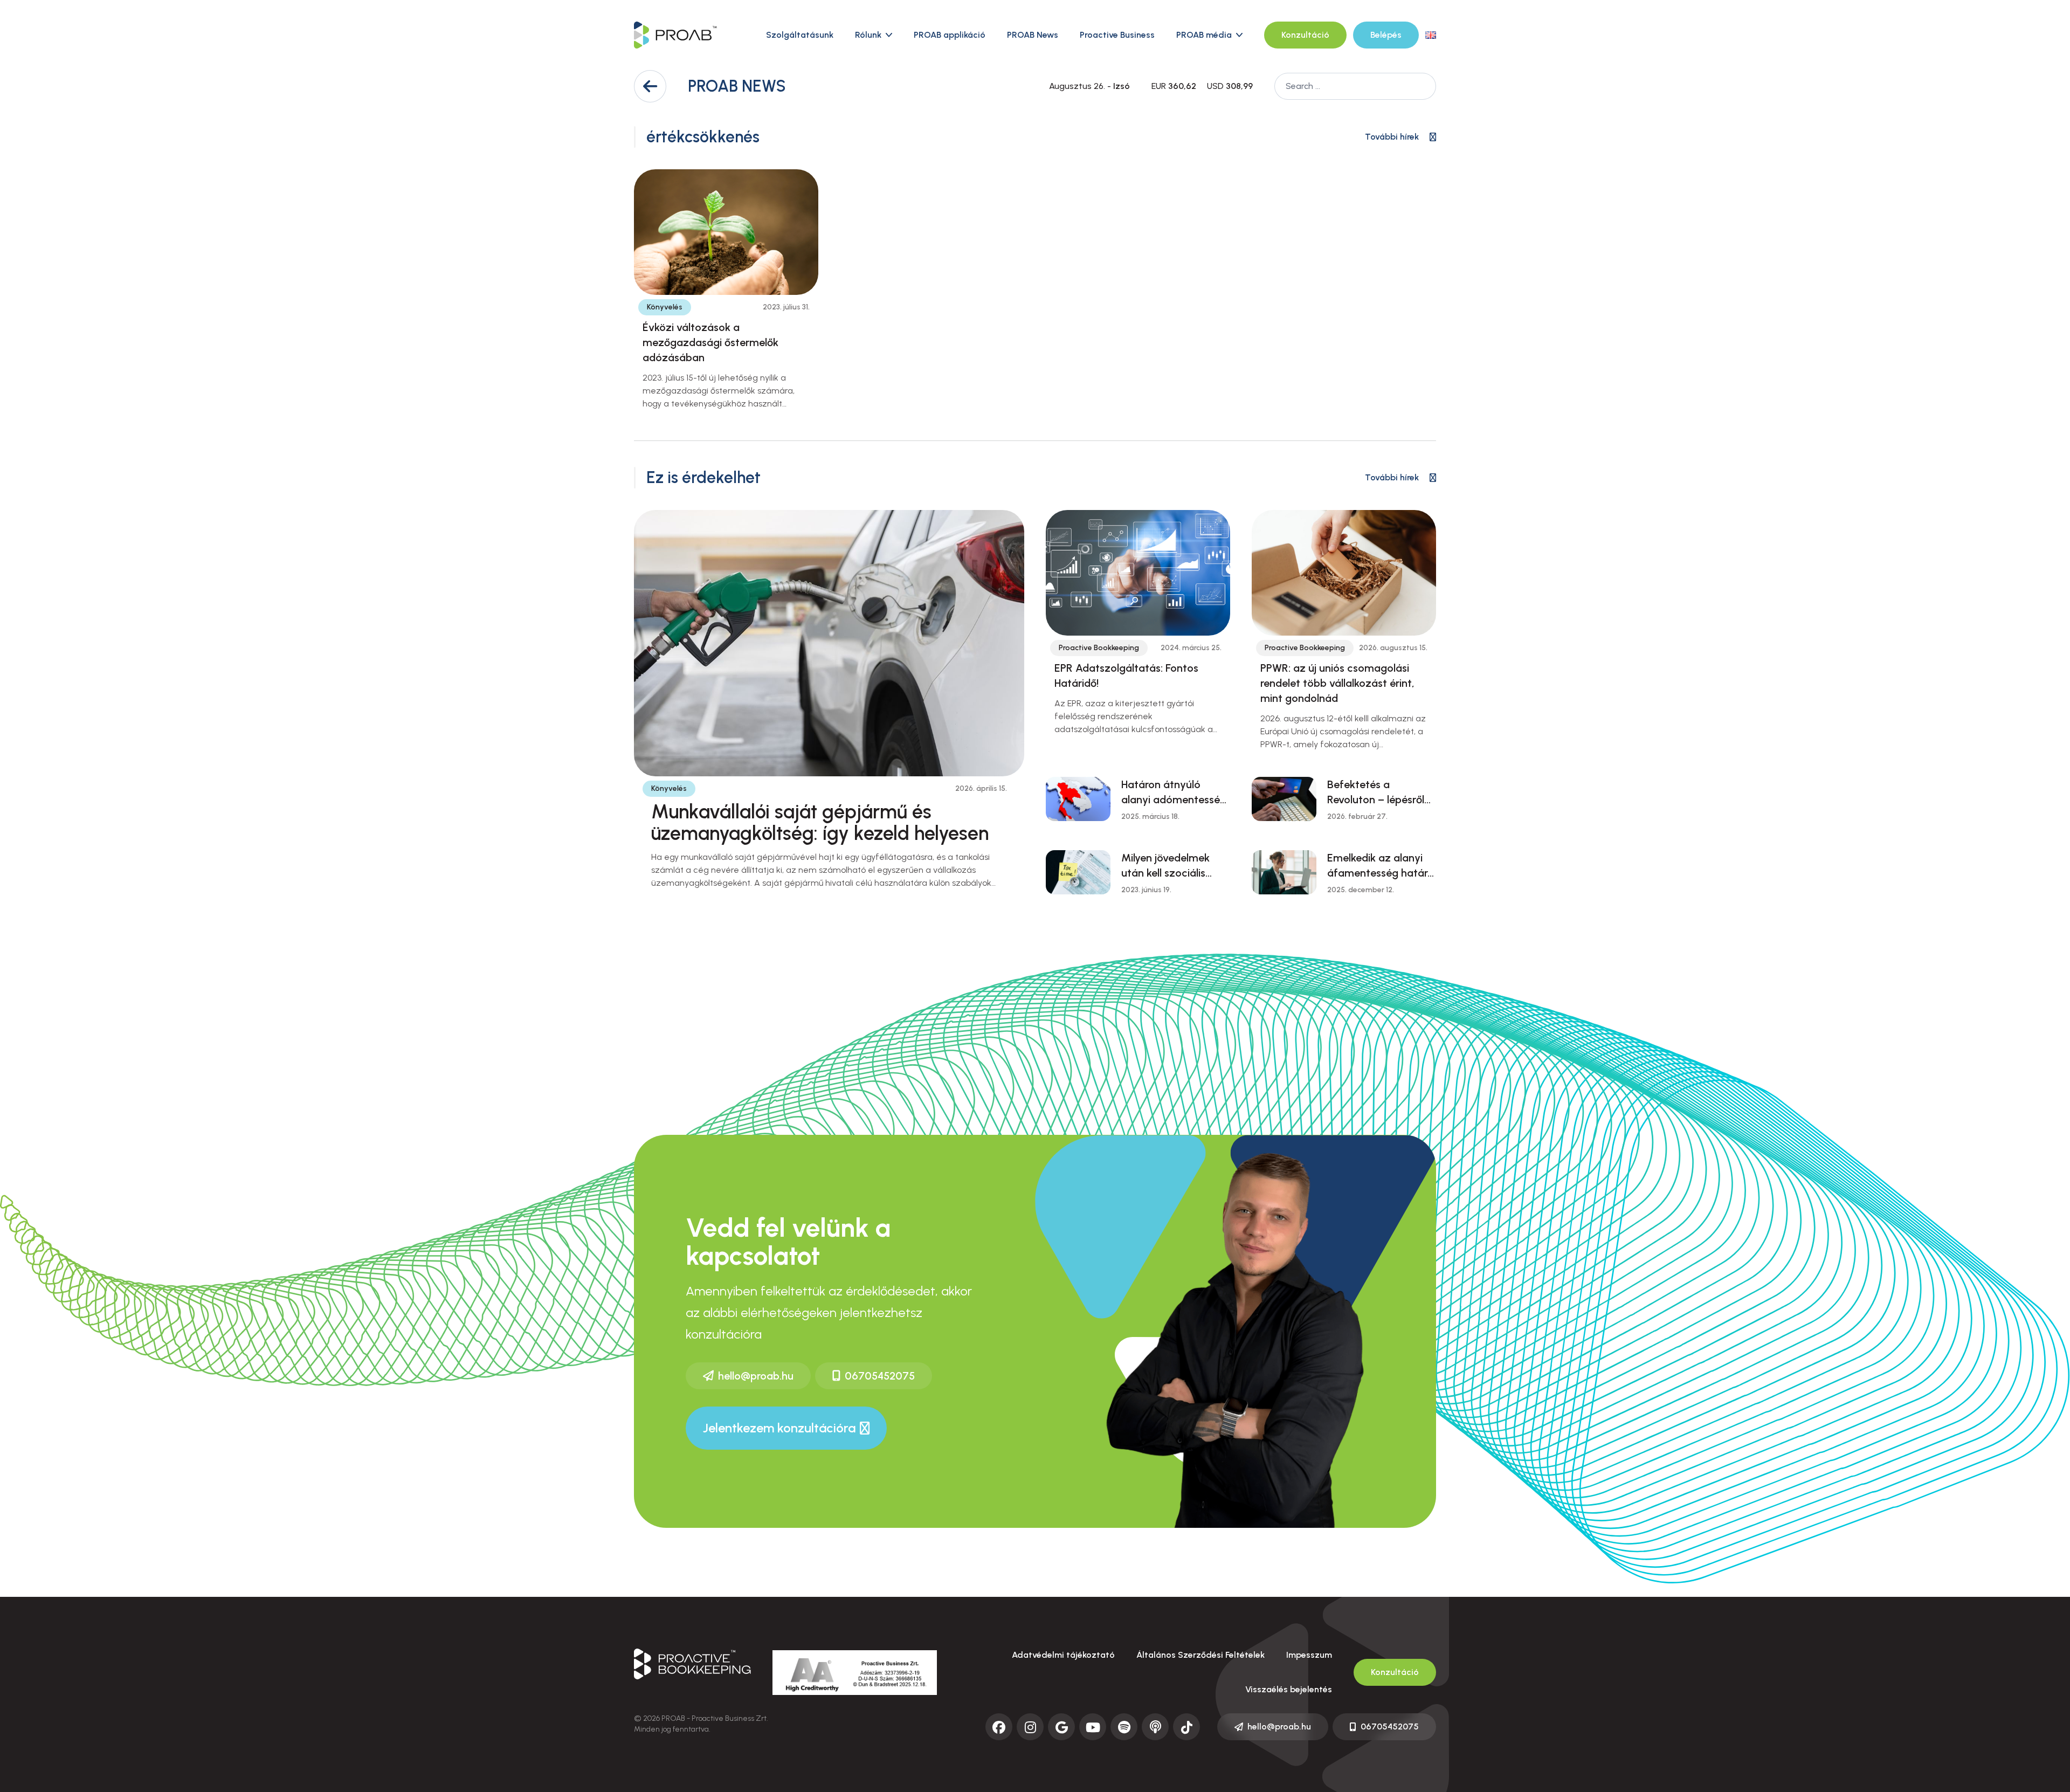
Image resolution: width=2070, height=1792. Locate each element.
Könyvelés (665, 307)
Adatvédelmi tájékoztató (1063, 1655)
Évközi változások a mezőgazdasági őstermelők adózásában (710, 342)
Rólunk (868, 35)
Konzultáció (1305, 35)
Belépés (1386, 35)
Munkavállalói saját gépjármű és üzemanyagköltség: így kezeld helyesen (820, 822)
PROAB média (1204, 35)
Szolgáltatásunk (800, 35)
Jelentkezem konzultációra (779, 1428)
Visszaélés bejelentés (1289, 1689)
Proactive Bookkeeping (1099, 648)
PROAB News (1033, 35)
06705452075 (880, 1376)
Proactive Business (1117, 35)
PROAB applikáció (950, 35)
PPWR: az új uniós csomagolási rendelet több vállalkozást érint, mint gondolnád (1337, 683)
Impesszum (1309, 1655)
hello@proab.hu (756, 1376)
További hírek (1392, 137)
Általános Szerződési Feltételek (1200, 1655)
